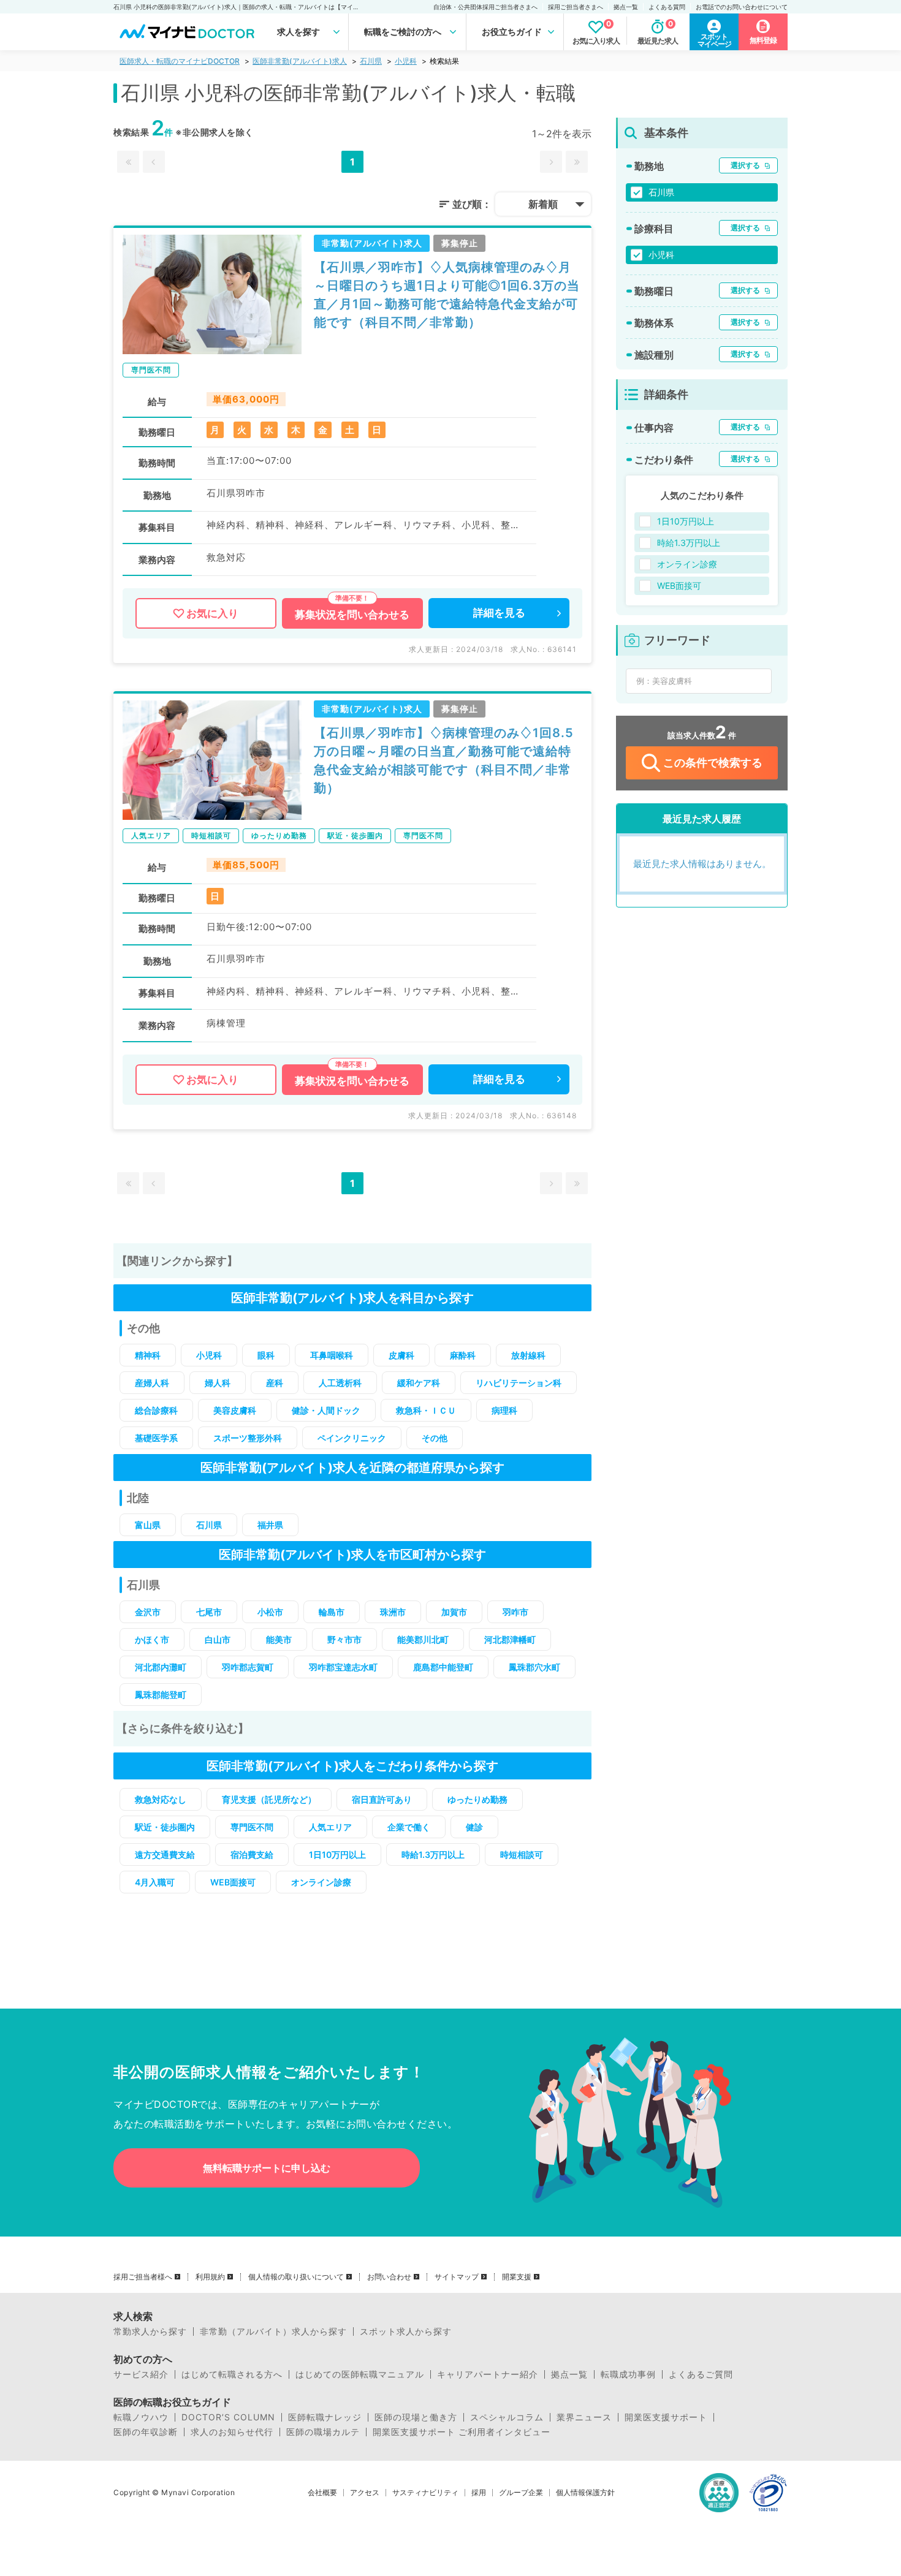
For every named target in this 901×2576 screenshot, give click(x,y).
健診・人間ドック (326, 1410)
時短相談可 (522, 1854)
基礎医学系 (156, 1438)
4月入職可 (155, 1882)
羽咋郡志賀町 (248, 1667)
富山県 (148, 1525)
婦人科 (218, 1383)
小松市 (270, 1612)
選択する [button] (745, 165)
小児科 (406, 61)
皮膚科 (401, 1355)
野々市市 (344, 1639)
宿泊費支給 (252, 1854)
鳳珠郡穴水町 (534, 1667)
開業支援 (517, 2277)
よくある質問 (667, 7)
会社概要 (322, 2493)
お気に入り (212, 613)
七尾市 (209, 1612)
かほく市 (152, 1639)
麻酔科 (463, 1355)
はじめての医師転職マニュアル (360, 2374)
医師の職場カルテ (323, 2432)
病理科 (504, 1410)
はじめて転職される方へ (232, 2374)
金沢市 (148, 1612)
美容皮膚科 (235, 1410)
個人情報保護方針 (585, 2493)
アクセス (365, 2493)
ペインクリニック (352, 1438)
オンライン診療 (321, 1882)
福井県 (270, 1525)
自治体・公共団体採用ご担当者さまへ (485, 7)
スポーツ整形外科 (248, 1438)
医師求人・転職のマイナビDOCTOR (180, 61)
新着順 (543, 204)
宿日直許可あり (382, 1799)
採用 (479, 2493)
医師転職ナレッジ (325, 2417)
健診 (474, 1827)
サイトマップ (457, 2277)
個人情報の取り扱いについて (296, 2277)
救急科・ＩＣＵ (426, 1410)
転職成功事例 (628, 2374)
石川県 (371, 61)
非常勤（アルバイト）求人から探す (273, 2332)
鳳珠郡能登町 (161, 1695)
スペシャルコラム (507, 2417)
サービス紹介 (141, 2374)
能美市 (279, 1639)
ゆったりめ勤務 (477, 1799)
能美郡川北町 (423, 1639)
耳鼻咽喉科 (332, 1355)
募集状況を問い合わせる (352, 615)
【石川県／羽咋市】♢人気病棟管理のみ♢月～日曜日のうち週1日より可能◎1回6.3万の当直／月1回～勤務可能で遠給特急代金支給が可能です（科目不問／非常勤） (447, 295)
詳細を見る (499, 613)
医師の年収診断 (146, 2432)
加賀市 (454, 1612)
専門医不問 (252, 1827)
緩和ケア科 (419, 1383)
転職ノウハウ (141, 2417)
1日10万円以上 (337, 1854)
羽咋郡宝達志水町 (343, 1667)
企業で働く (409, 1827)
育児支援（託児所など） (269, 1799)
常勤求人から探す (150, 2332)
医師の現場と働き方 (416, 2417)
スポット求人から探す (406, 2332)
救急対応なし (161, 1799)
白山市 (218, 1639)
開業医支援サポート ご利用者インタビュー (462, 2432)
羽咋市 (515, 1612)
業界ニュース (584, 2417)
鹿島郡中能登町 (443, 1667)
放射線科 (528, 1355)
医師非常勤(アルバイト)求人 (300, 61)
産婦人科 (152, 1383)
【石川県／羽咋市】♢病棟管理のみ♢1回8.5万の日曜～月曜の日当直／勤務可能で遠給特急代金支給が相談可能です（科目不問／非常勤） (444, 760)
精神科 (148, 1355)
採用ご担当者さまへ (576, 7)
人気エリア (330, 1827)
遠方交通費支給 (165, 1854)
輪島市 (332, 1612)
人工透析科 (340, 1383)
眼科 (266, 1355)
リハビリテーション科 (519, 1383)
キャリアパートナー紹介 (488, 2374)
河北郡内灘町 (161, 1667)
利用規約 (210, 2277)
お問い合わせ (389, 2277)
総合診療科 (156, 1410)
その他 (435, 1438)
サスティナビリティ (425, 2493)
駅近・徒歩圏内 (165, 1827)
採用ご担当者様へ (143, 2277)
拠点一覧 (626, 7)
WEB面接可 (233, 1882)
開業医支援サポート (666, 2417)
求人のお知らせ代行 (232, 2432)
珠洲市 (393, 1612)
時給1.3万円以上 (433, 1854)
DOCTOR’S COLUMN (228, 2417)
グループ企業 (521, 2493)
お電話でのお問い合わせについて (742, 7)
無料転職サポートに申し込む (267, 2168)
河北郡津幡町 (510, 1639)
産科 (275, 1383)
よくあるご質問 (701, 2374)
